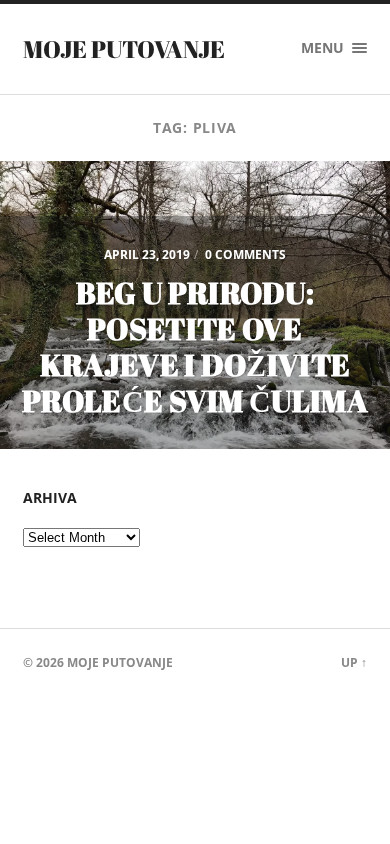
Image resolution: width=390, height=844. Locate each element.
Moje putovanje (124, 49)
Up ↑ (354, 662)
